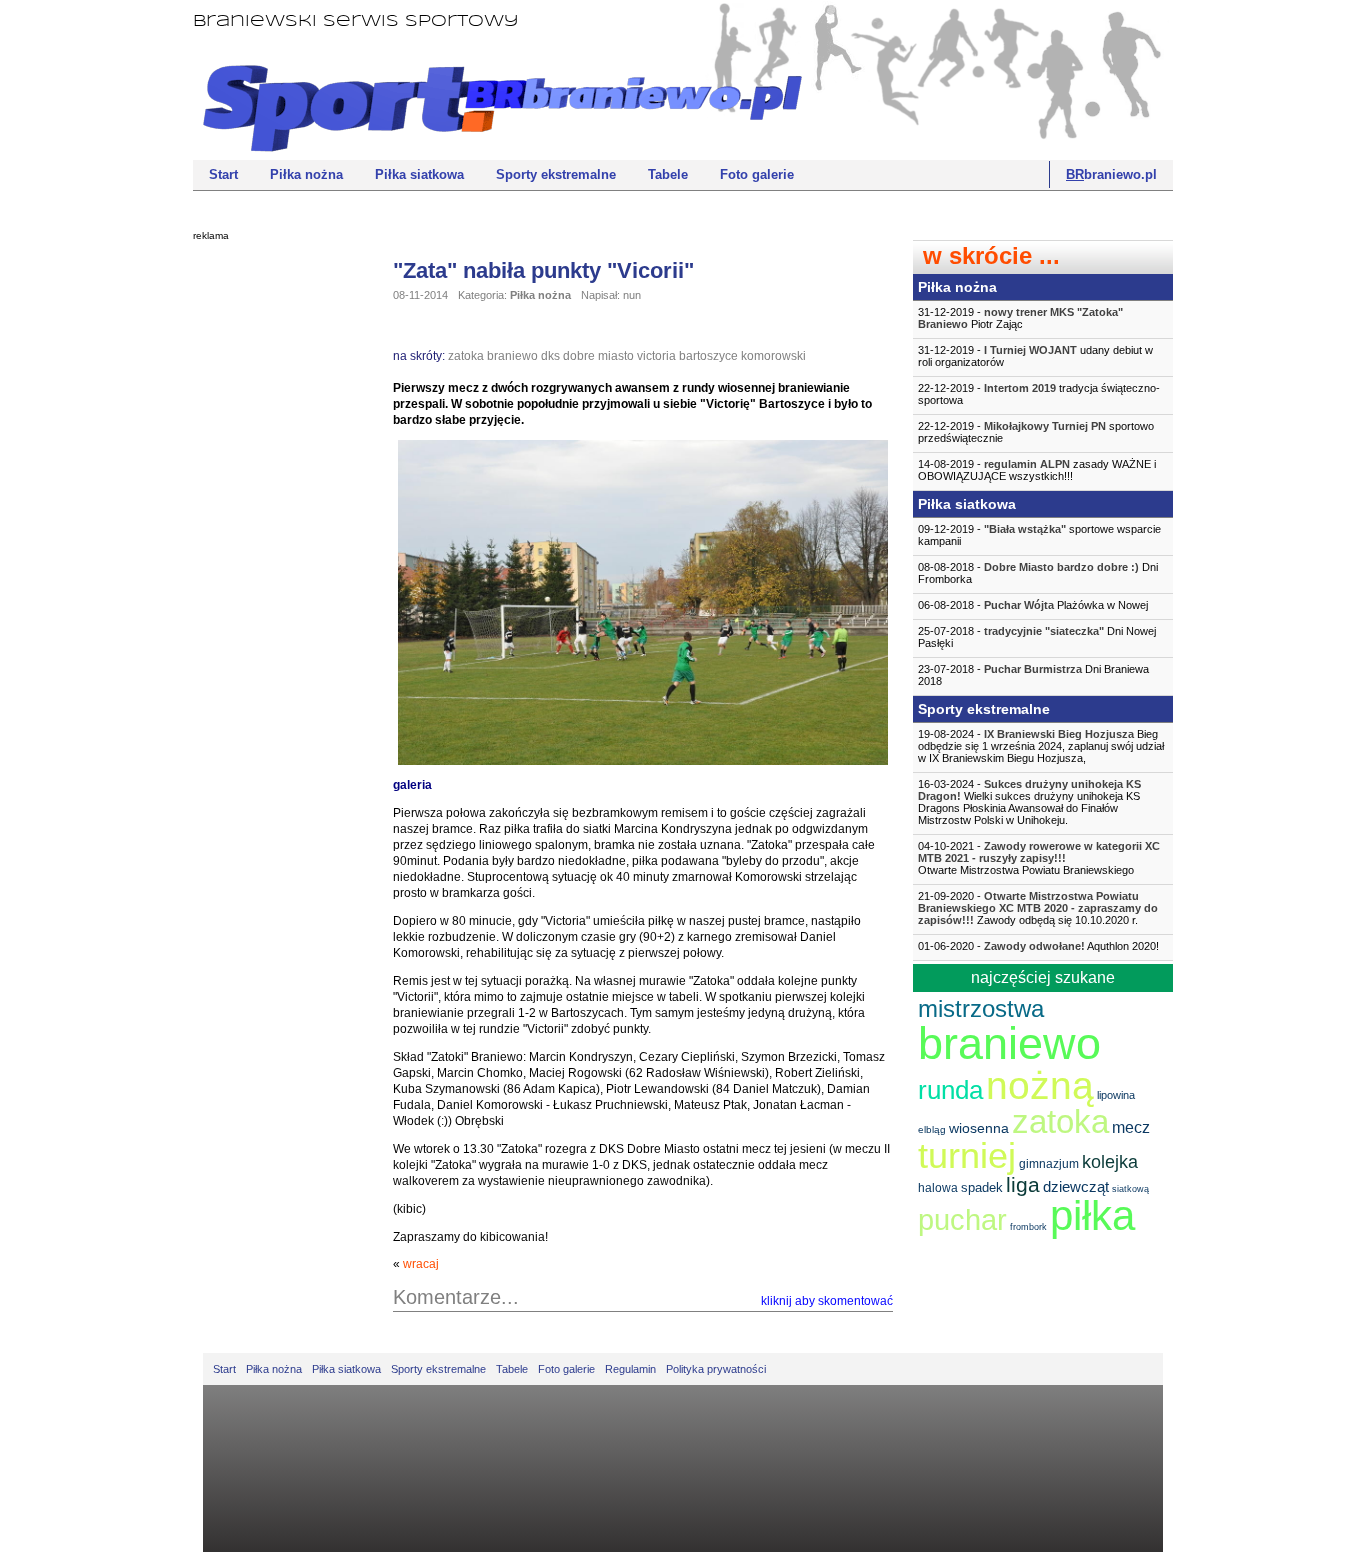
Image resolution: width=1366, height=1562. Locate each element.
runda (950, 1090)
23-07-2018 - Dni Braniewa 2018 (1033, 675)
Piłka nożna (306, 174)
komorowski (773, 356)
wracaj (421, 1264)
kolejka (1110, 1162)
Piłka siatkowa (419, 174)
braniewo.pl (1111, 174)
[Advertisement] (273, 555)
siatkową (1130, 1189)
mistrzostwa (981, 1008)
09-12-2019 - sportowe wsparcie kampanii (1039, 535)
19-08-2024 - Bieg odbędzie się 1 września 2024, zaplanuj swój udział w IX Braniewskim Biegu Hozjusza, (1041, 746)
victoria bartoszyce (687, 356)
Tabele (668, 174)
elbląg (932, 1129)
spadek (982, 1187)
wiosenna (979, 1128)
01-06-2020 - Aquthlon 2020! (1038, 946)
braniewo (512, 356)
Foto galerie (757, 174)
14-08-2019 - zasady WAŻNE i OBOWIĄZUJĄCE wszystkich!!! (1037, 470)
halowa (938, 1188)
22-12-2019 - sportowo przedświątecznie (1036, 432)
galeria (412, 785)
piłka (1092, 1215)
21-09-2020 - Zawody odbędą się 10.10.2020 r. (1038, 908)
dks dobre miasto (587, 356)
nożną (1040, 1085)
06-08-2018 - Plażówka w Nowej (1033, 605)
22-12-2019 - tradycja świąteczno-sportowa (1039, 394)
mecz (1131, 1127)
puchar (962, 1220)
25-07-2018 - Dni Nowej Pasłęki (1037, 637)
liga (1023, 1184)
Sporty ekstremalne (556, 174)
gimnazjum (1049, 1164)
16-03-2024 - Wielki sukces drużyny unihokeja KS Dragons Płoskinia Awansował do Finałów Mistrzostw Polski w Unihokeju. (1029, 802)
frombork (1028, 1227)
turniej (967, 1155)
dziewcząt (1076, 1186)
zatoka (466, 356)
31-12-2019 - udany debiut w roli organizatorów (1035, 356)
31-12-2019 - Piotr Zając (1020, 318)
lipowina (1116, 1095)
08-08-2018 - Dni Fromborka (1038, 573)
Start (223, 174)
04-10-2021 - (1039, 858)
